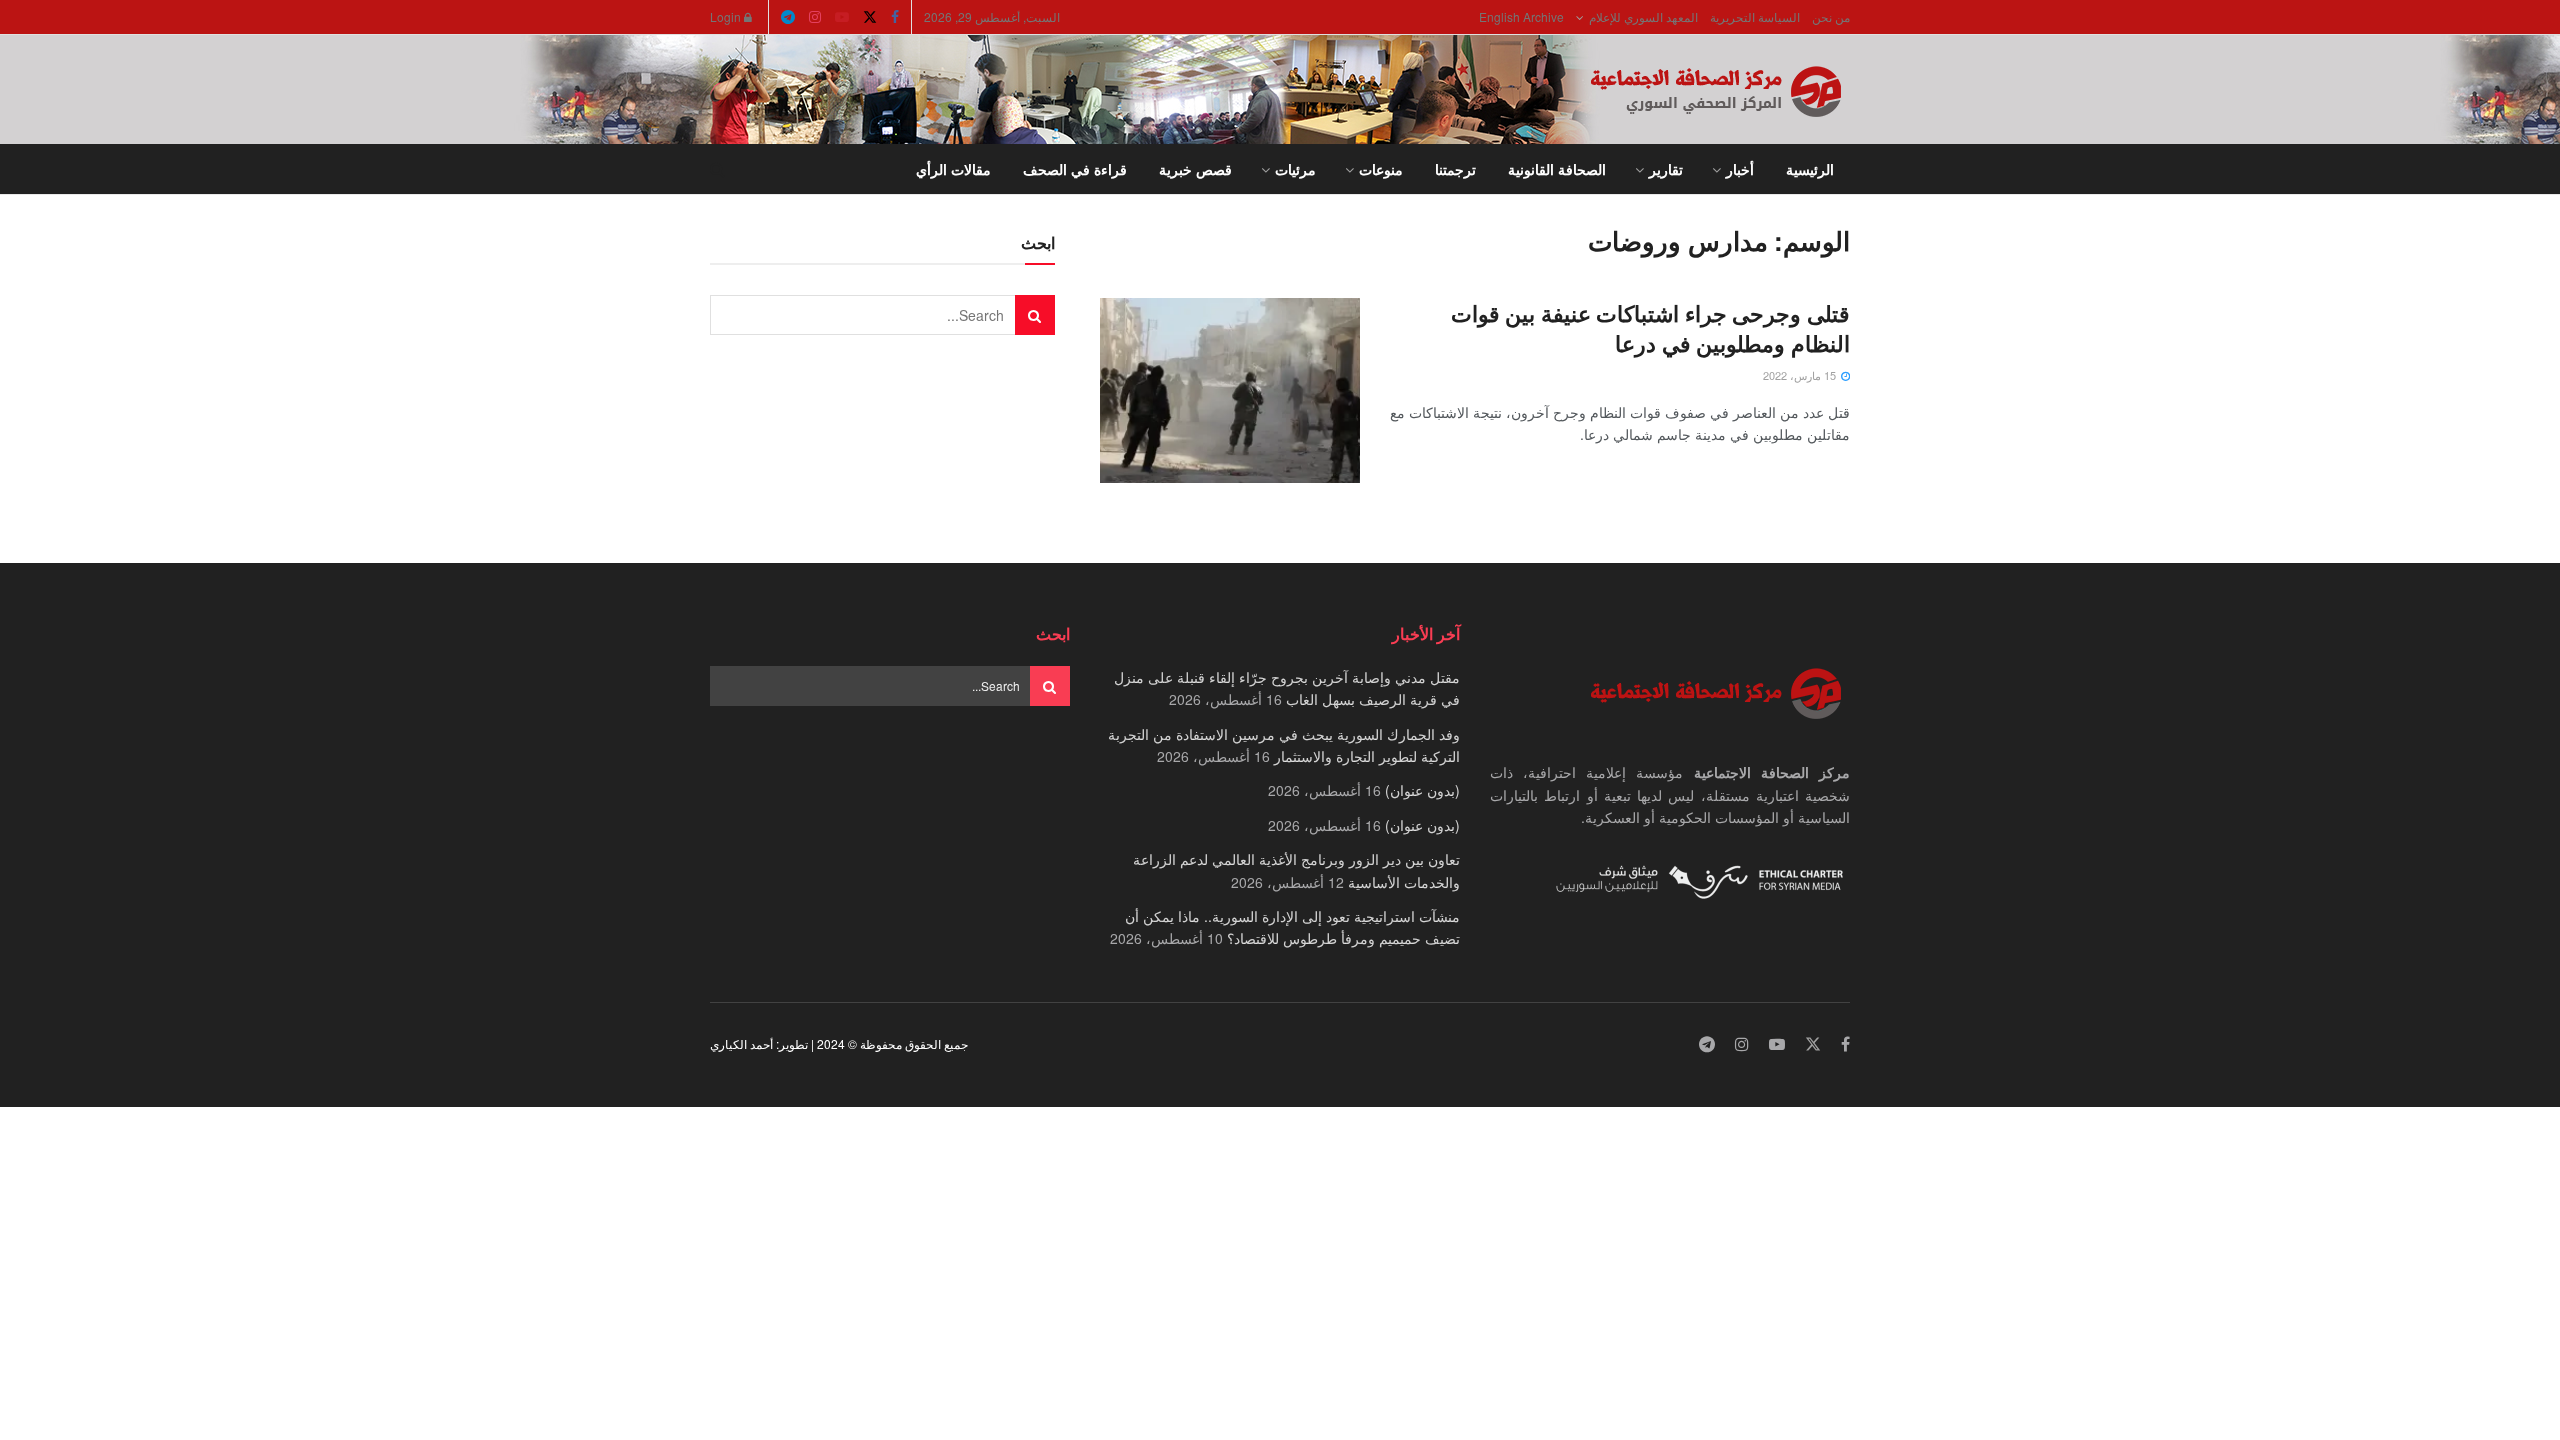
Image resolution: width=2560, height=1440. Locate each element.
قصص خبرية (1195, 169)
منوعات (1381, 169)
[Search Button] (717, 169)
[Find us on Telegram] (788, 17)
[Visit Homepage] (1720, 90)
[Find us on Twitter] (870, 17)
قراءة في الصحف (1075, 169)
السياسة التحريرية (1755, 16)
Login (727, 16)
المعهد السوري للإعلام (1643, 16)
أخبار (1740, 169)
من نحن (1831, 16)
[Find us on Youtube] (842, 17)
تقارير (1666, 169)
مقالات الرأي (953, 169)
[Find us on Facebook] (895, 17)
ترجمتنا (1455, 169)
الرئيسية (1810, 169)
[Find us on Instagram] (815, 17)
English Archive (1521, 16)
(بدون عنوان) (1422, 790)
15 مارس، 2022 (1801, 375)
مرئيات (1295, 169)
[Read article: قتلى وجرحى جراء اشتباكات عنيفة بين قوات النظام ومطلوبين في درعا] (1230, 391)
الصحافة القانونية (1557, 169)
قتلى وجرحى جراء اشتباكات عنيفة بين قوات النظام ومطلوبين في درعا (1650, 328)
